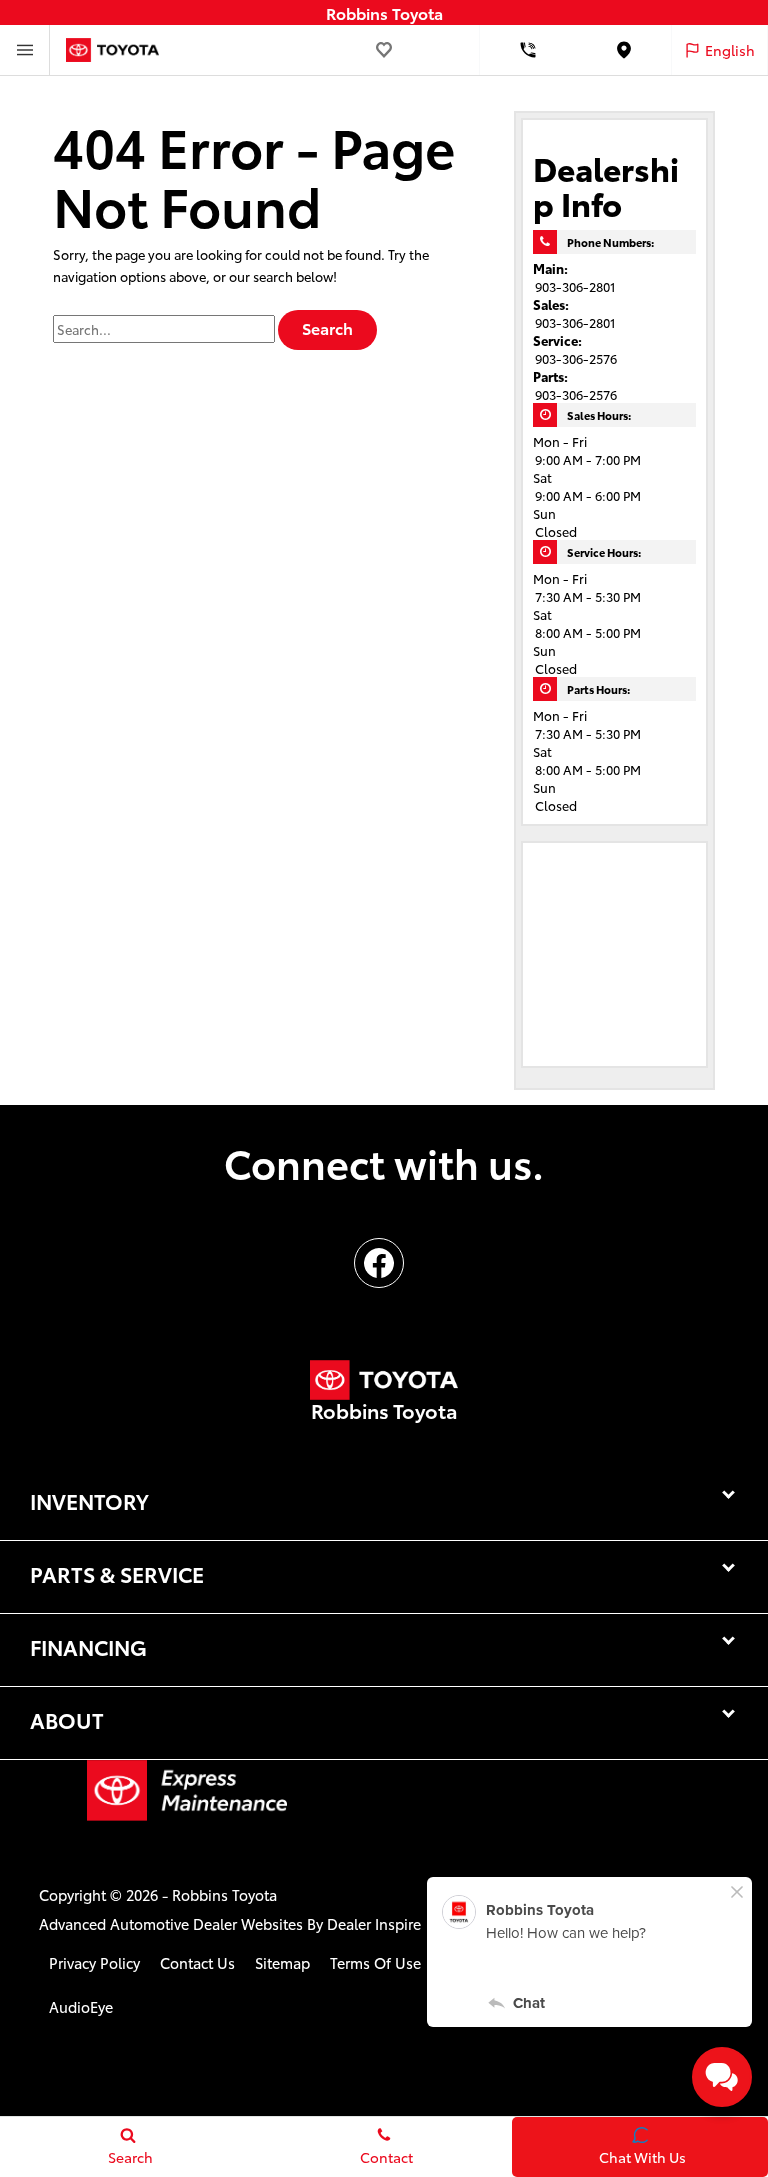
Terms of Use (375, 1962)
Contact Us (197, 1962)
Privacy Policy (94, 1962)
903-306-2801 (575, 286)
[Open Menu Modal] (25, 50)
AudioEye (81, 2006)
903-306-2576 (576, 358)
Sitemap (282, 1962)
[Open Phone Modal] (528, 50)
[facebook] (379, 1263)
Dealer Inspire (374, 1923)
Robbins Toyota (224, 1894)
